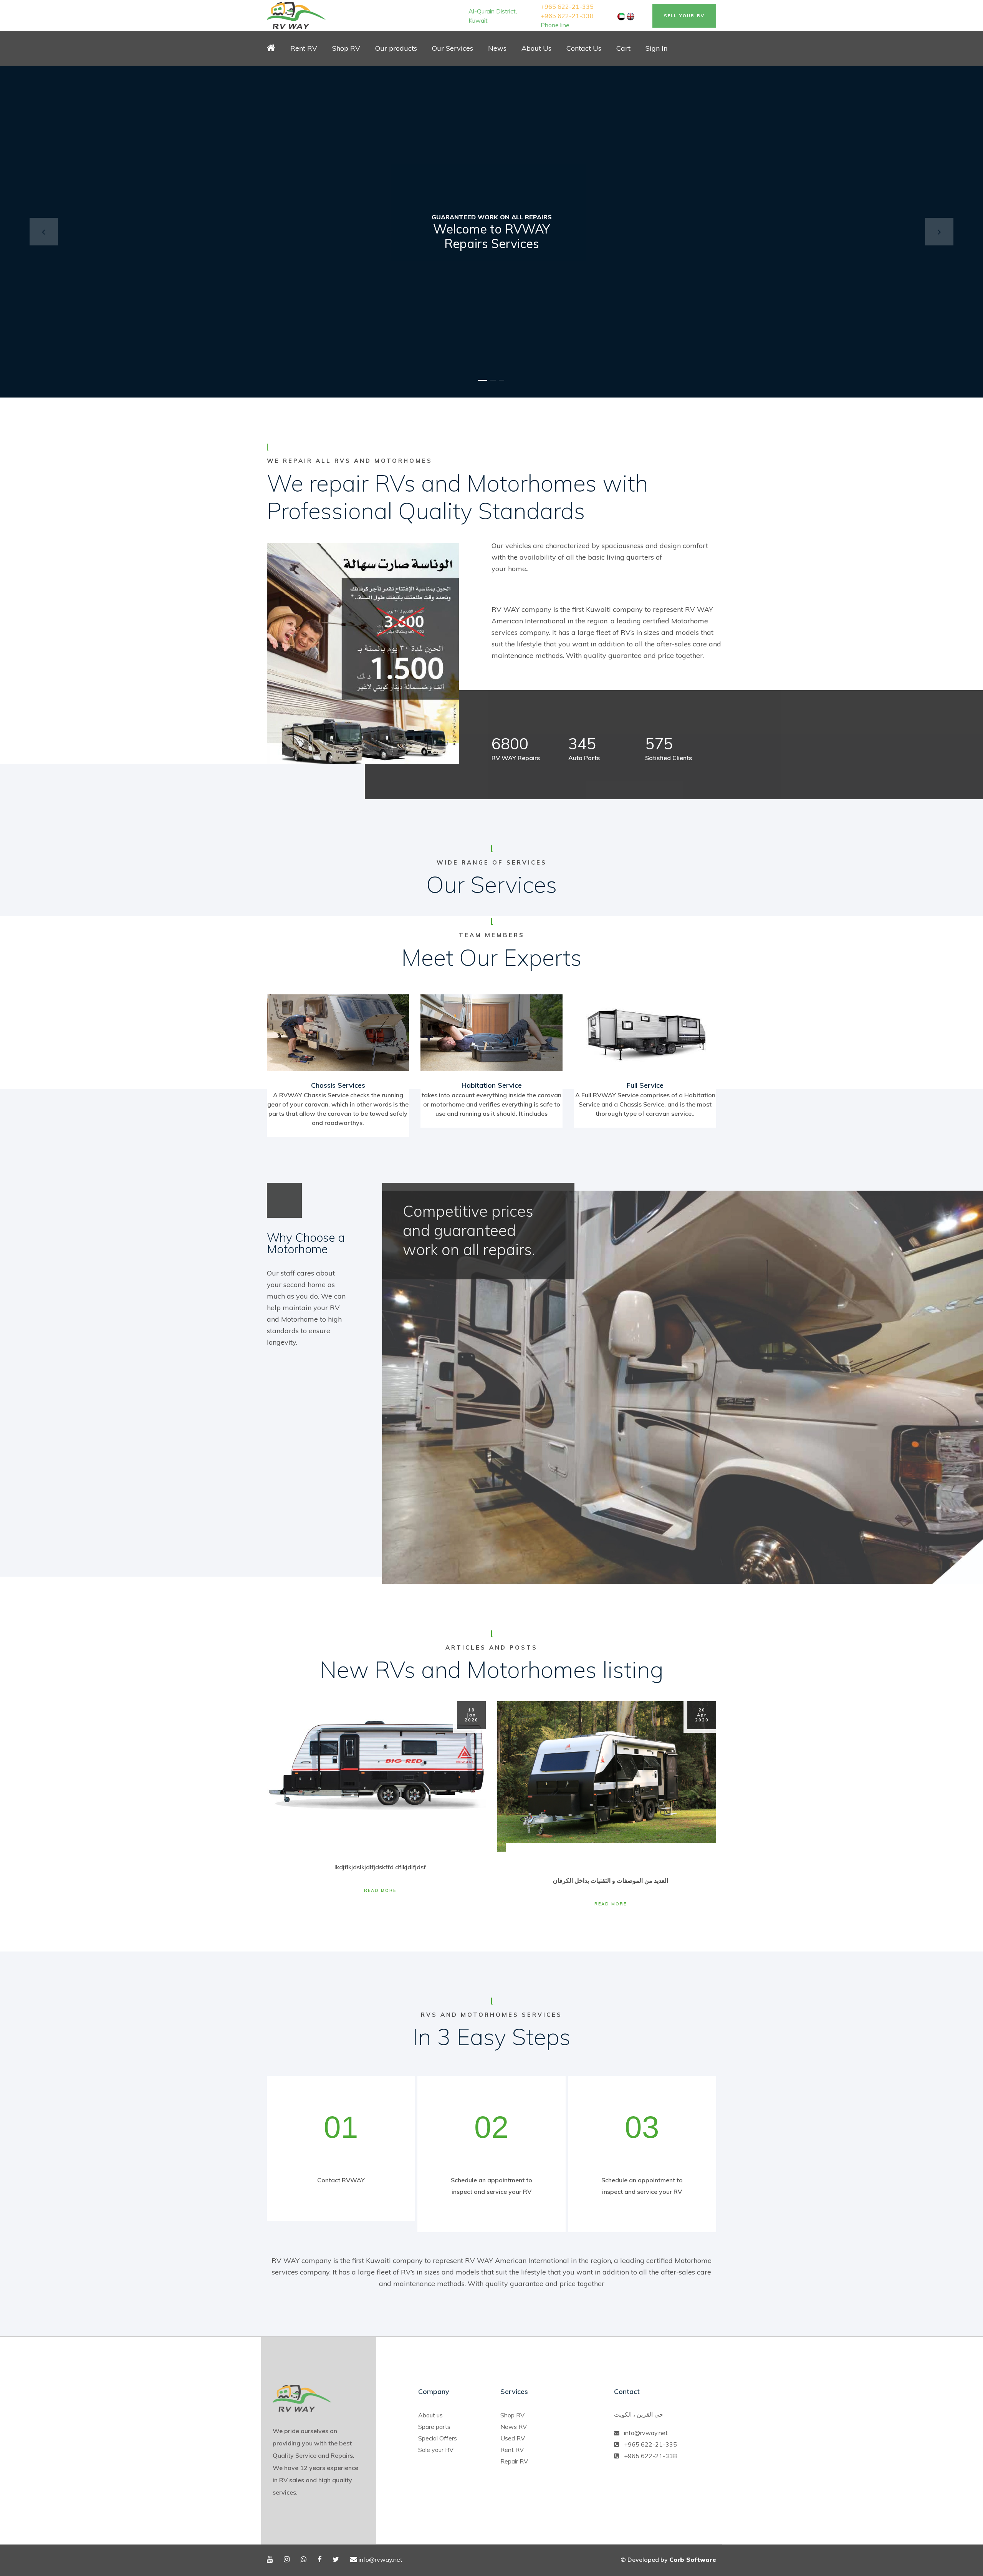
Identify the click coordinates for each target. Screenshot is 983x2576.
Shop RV (512, 2415)
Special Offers (438, 2438)
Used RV (513, 2438)
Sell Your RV (684, 16)
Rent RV (304, 48)
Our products (396, 48)
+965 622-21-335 (567, 7)
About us (430, 2415)
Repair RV (514, 2461)
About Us (536, 48)
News (497, 48)
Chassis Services (338, 1085)
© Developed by (668, 2559)
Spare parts (434, 2427)
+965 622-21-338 (567, 16)
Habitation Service (492, 1085)
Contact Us (584, 48)
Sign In (656, 48)
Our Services (453, 48)
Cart (623, 48)
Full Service (645, 1085)
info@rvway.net (646, 2433)
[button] (44, 232)
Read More (380, 1890)
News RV (514, 2427)
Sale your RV (436, 2450)
